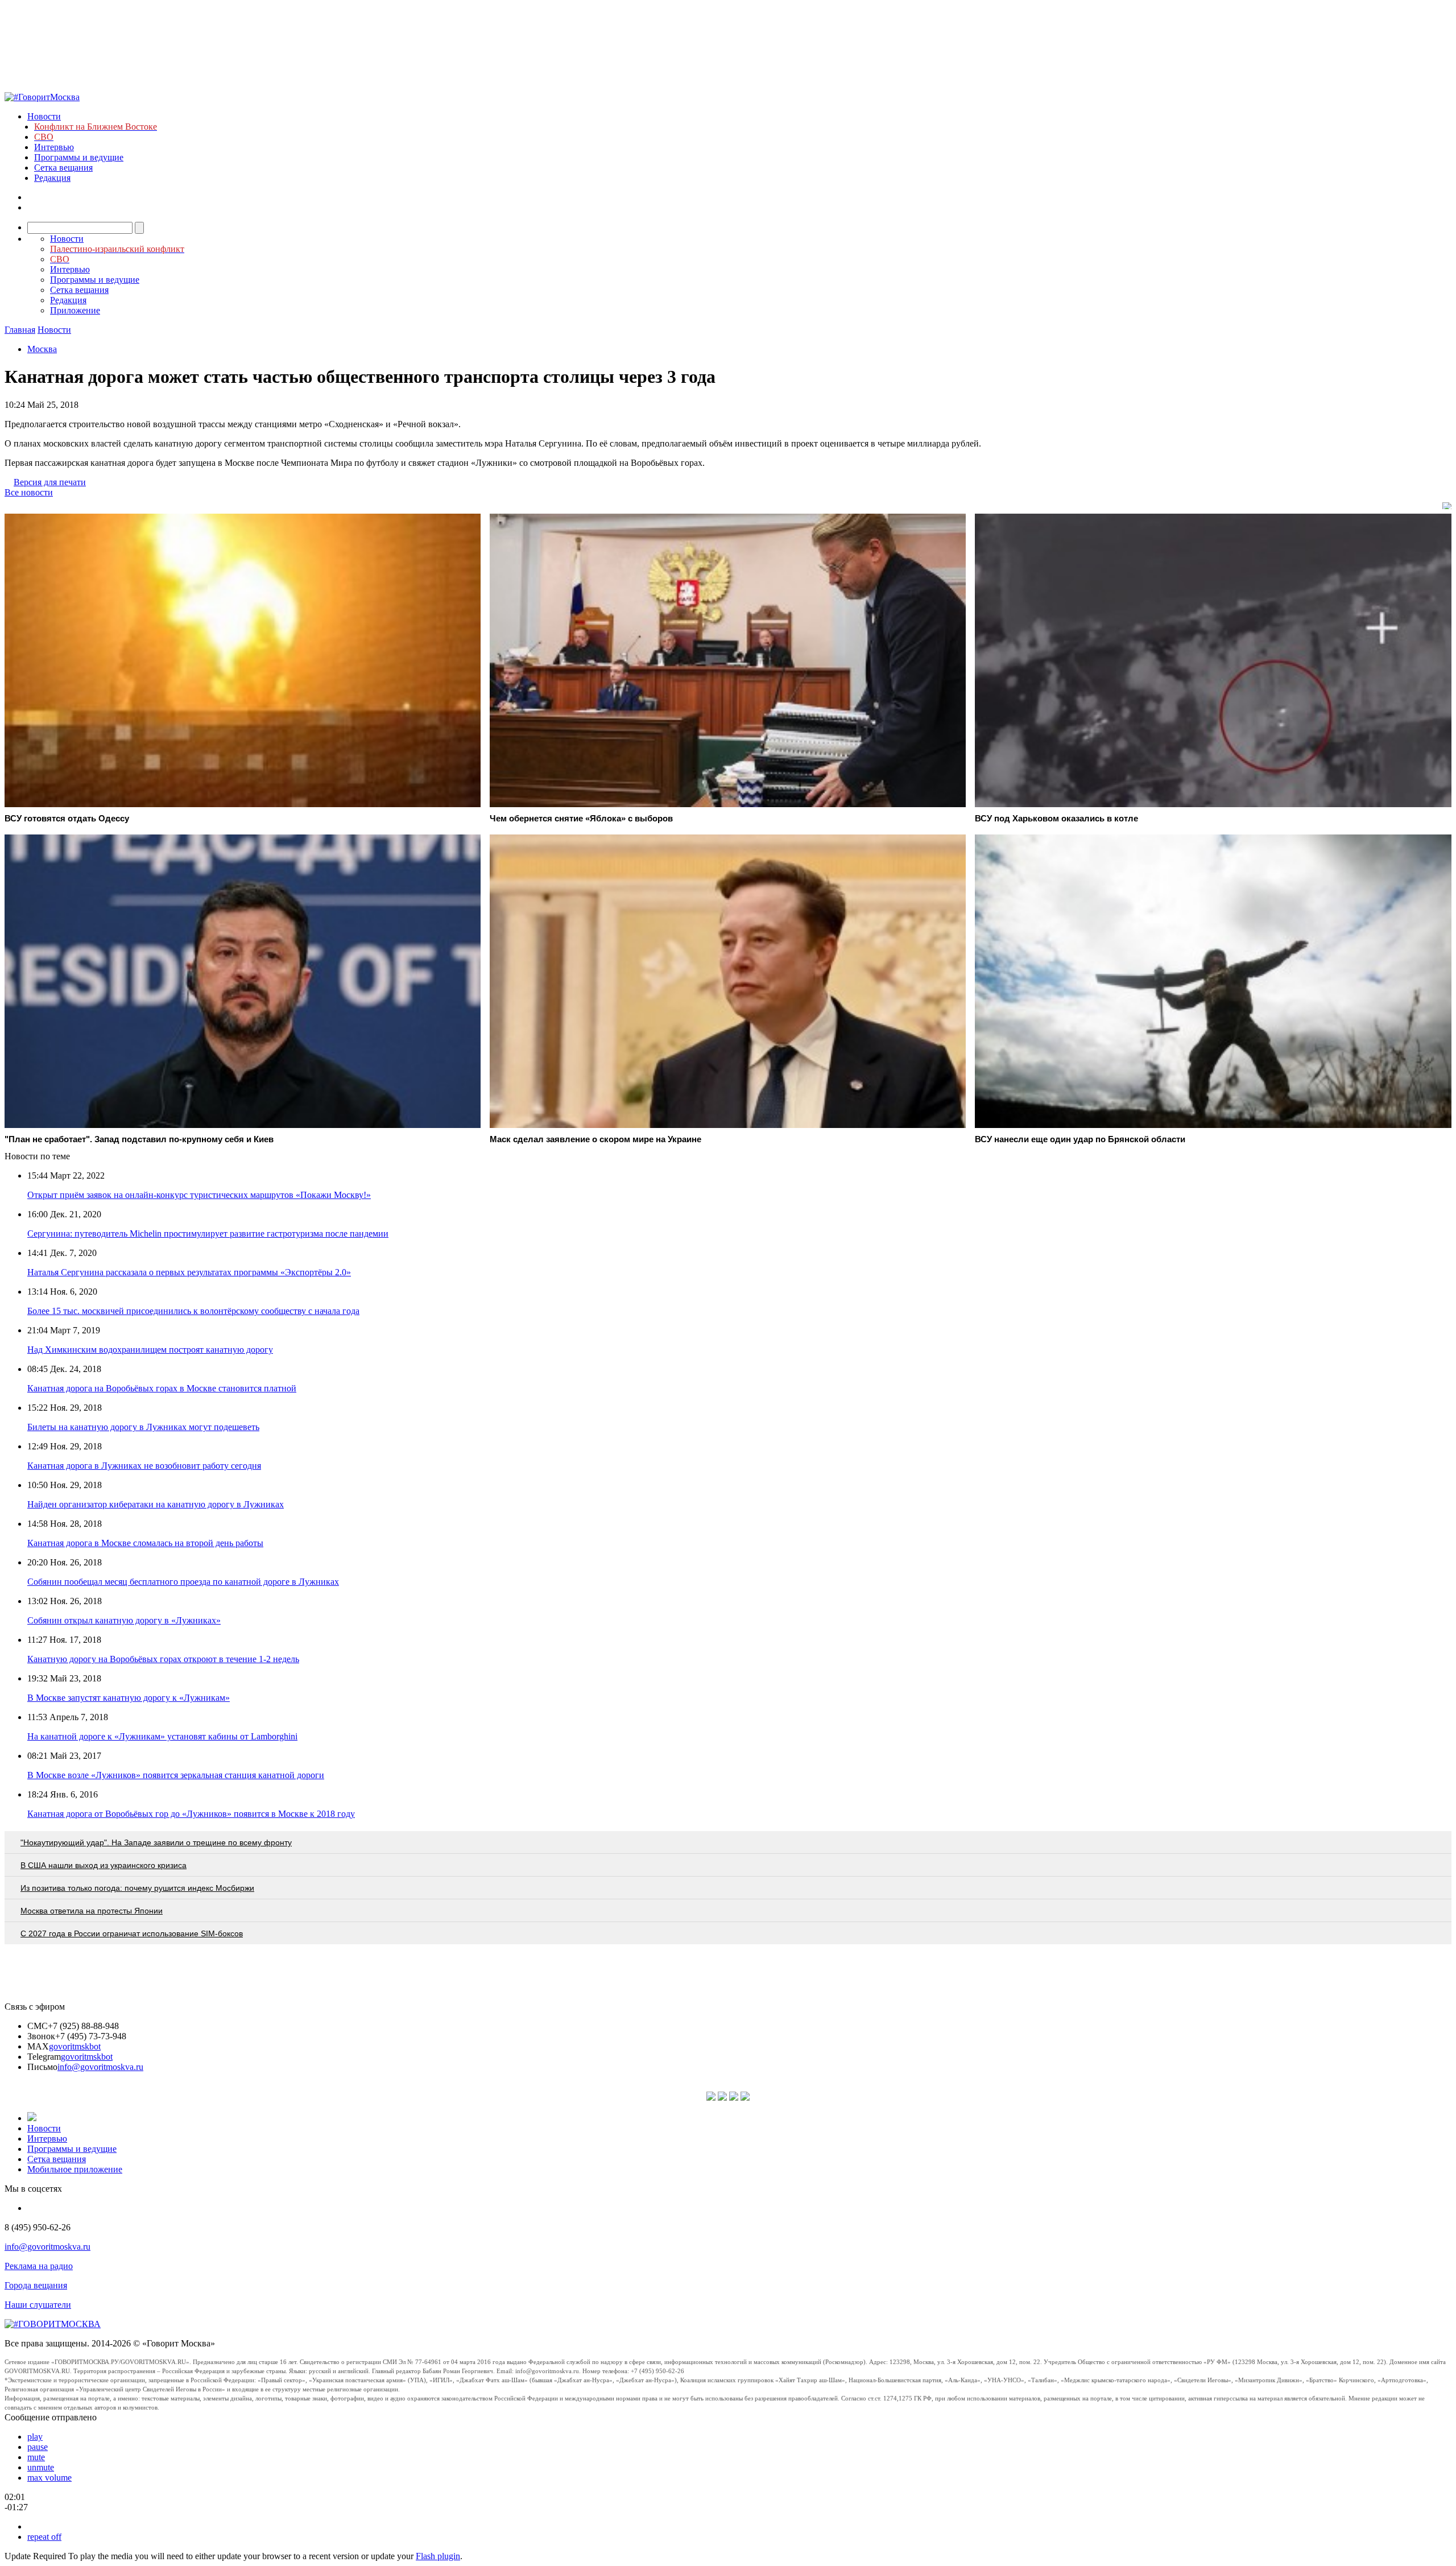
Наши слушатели (38, 2305)
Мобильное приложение (75, 2169)
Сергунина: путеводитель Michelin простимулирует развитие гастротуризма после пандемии (208, 1234)
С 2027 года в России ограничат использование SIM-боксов (132, 1933)
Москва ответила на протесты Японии (92, 1911)
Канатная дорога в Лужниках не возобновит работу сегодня (144, 1466)
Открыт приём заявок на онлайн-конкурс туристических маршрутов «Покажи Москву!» (199, 1195)
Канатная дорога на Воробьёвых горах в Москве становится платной (162, 1388)
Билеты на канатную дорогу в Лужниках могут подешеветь (143, 1427)
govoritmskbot (75, 2046)
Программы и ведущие (79, 157)
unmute (41, 2467)
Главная (20, 330)
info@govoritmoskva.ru (100, 2067)
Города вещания (36, 2285)
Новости (44, 116)
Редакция (52, 178)
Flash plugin (438, 2556)
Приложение (75, 310)
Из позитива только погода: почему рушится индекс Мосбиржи (137, 1888)
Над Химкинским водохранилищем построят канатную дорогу (150, 1350)
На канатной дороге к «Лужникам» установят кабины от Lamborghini (162, 1736)
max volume (49, 2478)
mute (36, 2457)
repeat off (44, 2537)
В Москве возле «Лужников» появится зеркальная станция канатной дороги (176, 1775)
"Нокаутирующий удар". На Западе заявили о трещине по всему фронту (156, 1842)
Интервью (54, 147)
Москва (42, 349)
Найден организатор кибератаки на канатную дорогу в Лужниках (156, 1504)
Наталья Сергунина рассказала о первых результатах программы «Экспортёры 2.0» (189, 1272)
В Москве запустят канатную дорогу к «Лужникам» (129, 1698)
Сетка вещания (63, 168)
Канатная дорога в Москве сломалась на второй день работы (145, 1543)
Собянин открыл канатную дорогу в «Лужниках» (124, 1620)
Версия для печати (50, 482)
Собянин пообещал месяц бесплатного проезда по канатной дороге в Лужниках (183, 1582)
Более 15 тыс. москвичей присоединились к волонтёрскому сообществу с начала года (193, 1311)
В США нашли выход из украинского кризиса (104, 1865)
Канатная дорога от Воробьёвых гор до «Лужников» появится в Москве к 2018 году (191, 1814)
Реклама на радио (39, 2266)
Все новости (29, 492)
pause (38, 2447)
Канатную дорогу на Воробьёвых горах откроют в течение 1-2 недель (163, 1659)
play (35, 2437)
